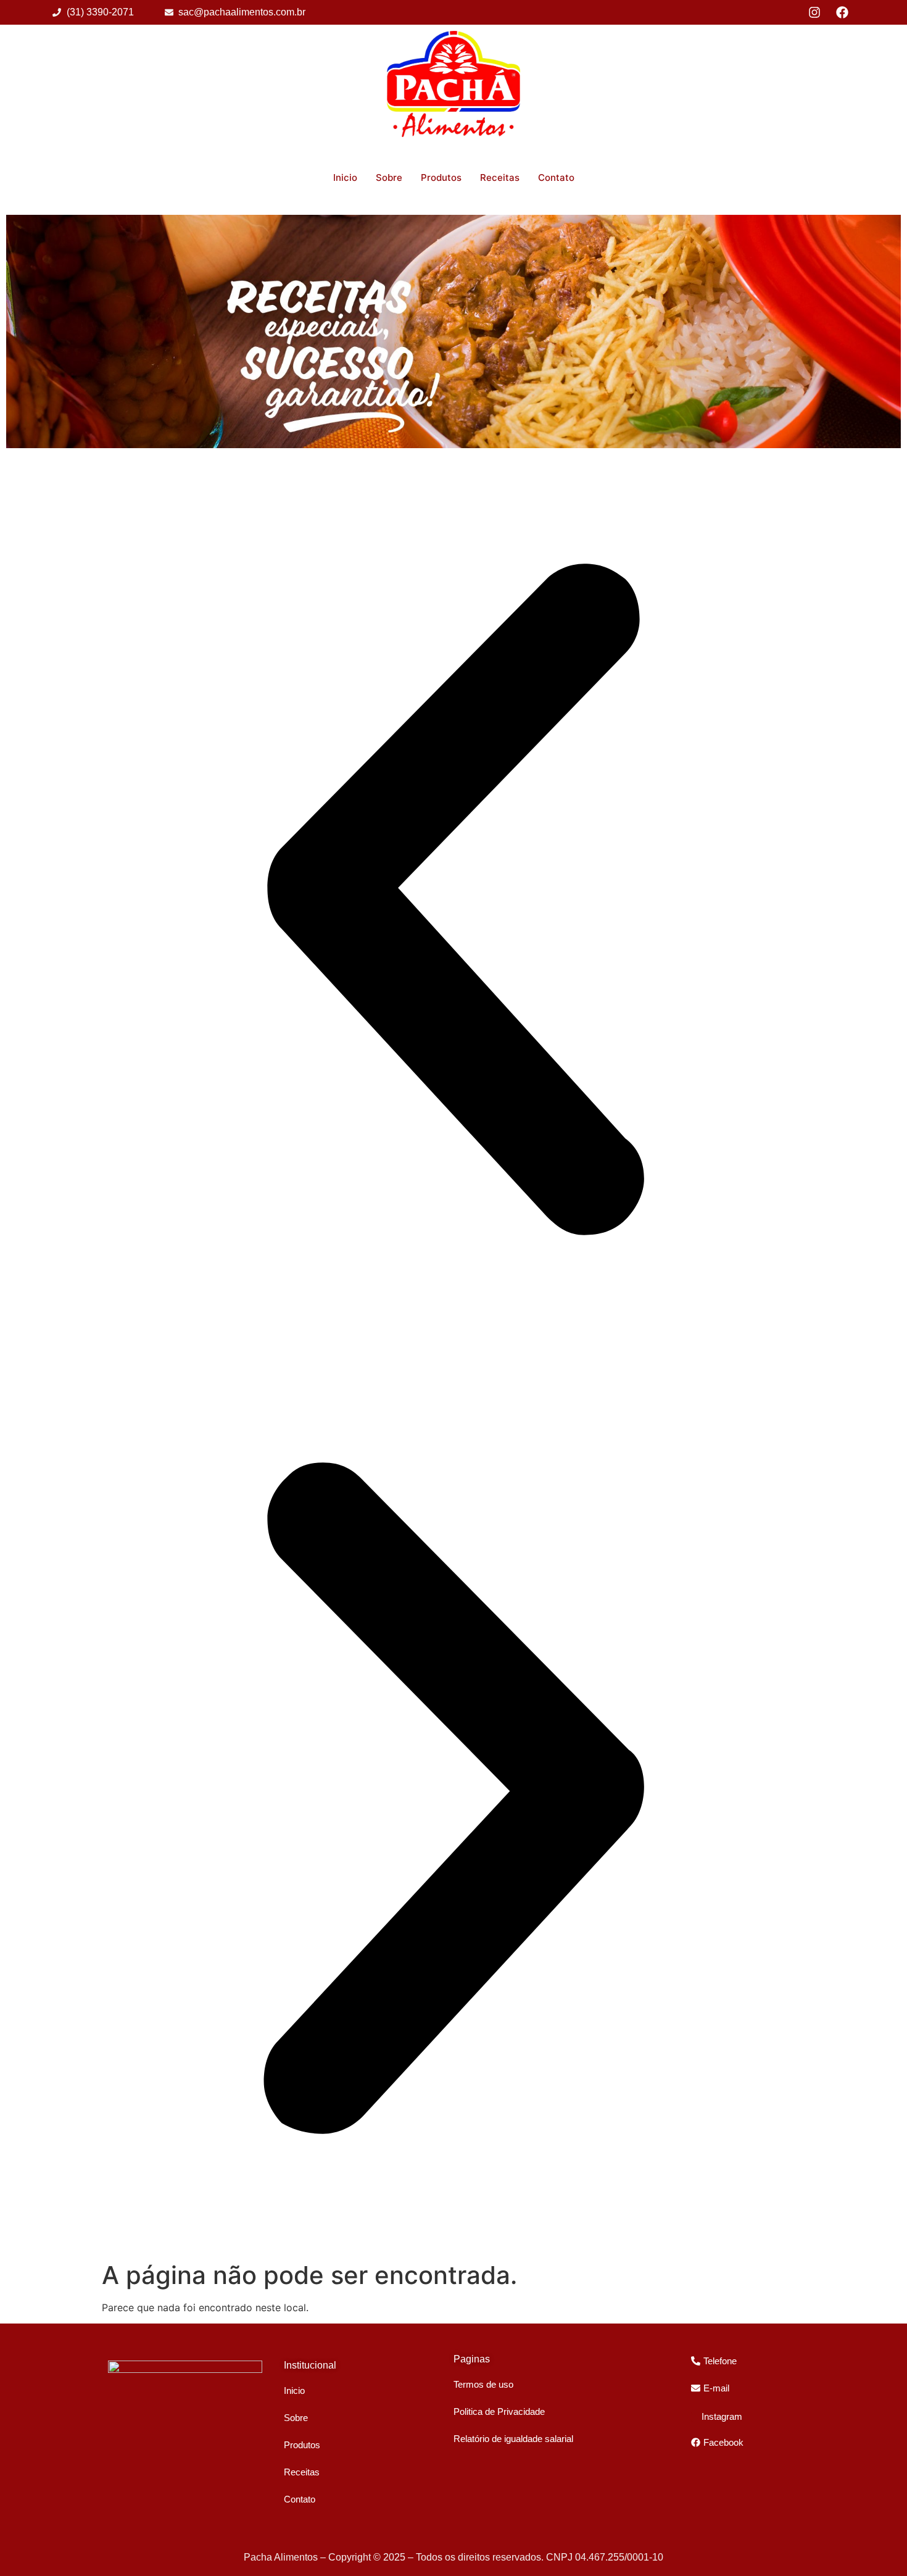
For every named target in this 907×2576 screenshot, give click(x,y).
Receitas (500, 177)
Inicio (345, 177)
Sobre (389, 177)
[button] (453, 901)
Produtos (441, 177)
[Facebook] (842, 12)
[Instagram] (814, 12)
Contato (556, 177)
